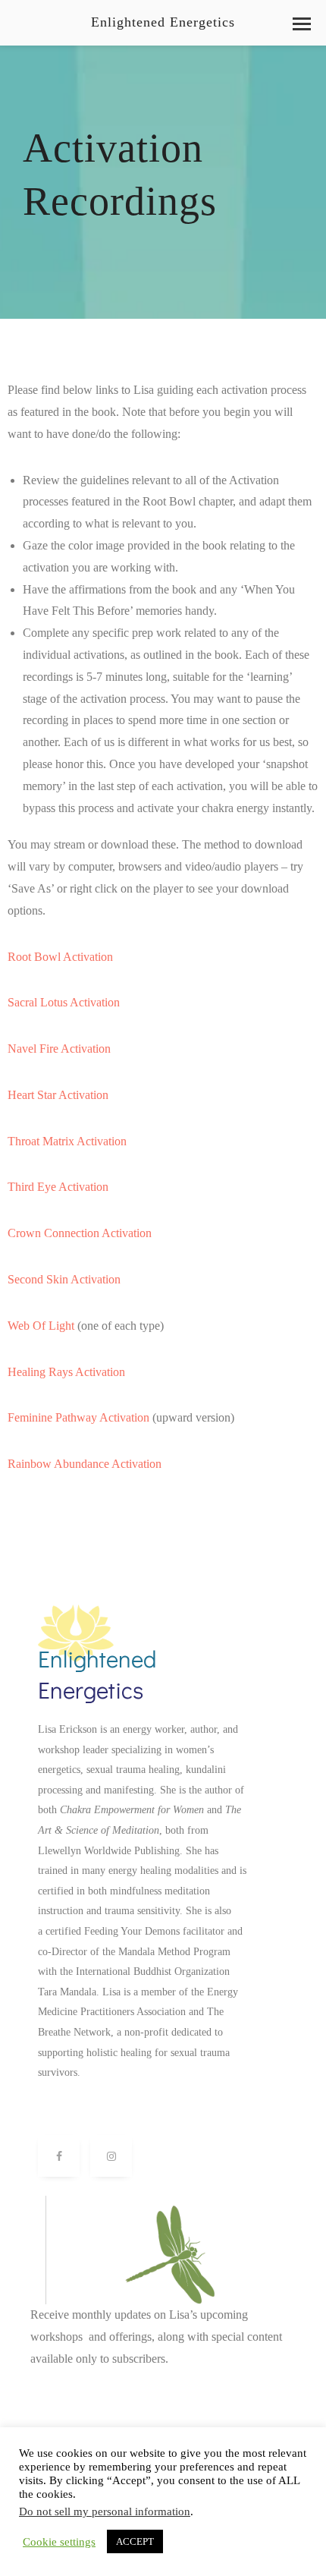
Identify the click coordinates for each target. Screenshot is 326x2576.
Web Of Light (41, 1326)
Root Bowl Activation (60, 957)
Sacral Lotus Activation (64, 1002)
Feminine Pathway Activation (78, 1417)
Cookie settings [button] (59, 2542)
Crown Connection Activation (80, 1233)
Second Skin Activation (64, 1279)
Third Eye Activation (58, 1187)
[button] (302, 24)
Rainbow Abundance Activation (85, 1464)
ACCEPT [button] (135, 2541)
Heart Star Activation (58, 1095)
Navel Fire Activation (59, 1049)
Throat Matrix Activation (67, 1141)
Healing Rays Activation (66, 1372)
